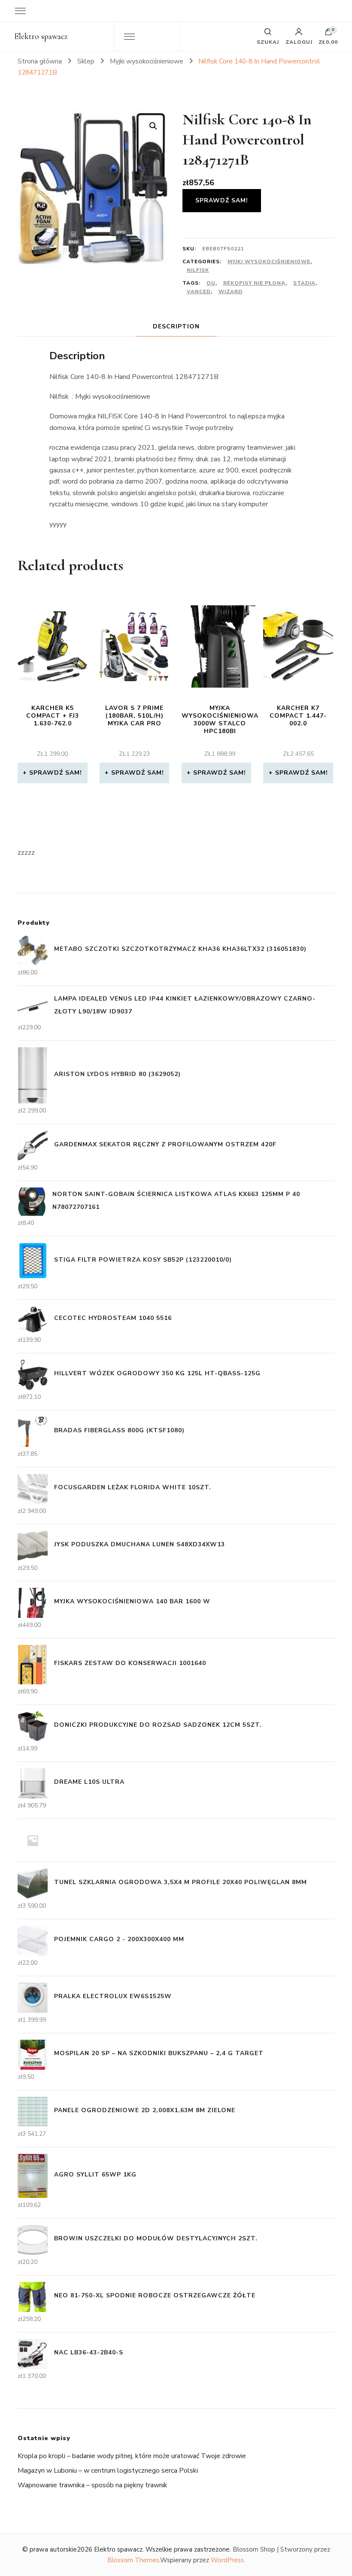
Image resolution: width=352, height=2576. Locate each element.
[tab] (176, 326)
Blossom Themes (133, 2560)
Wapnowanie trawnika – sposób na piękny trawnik (93, 2485)
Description (176, 326)
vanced (199, 292)
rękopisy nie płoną (254, 283)
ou (211, 283)
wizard (231, 292)
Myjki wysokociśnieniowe (269, 262)
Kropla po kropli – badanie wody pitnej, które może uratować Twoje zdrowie (132, 2456)
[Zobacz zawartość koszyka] (328, 34)
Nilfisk (198, 270)
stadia (304, 283)
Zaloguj (299, 42)
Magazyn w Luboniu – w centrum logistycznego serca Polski (108, 2471)
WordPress (227, 2560)
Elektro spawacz (41, 36)
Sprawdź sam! (222, 200)
